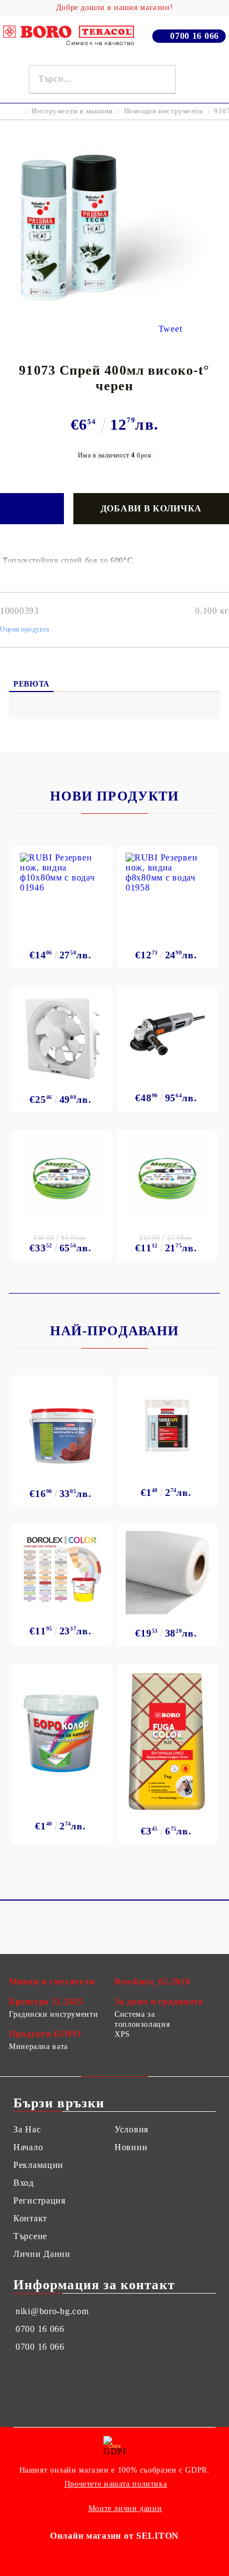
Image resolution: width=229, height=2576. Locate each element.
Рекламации (38, 2165)
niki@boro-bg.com (52, 2311)
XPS (122, 2034)
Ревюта (31, 684)
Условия (131, 2129)
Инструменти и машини (72, 111)
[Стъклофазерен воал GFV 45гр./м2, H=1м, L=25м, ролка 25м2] (167, 1573)
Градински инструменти (53, 2014)
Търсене (30, 2236)
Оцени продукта (25, 629)
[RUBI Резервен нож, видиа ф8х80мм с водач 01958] (167, 894)
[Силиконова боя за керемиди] (62, 1428)
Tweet (170, 329)
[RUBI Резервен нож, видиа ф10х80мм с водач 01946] (62, 894)
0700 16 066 (195, 36)
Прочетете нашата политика (116, 2484)
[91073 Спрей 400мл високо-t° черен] (114, 302)
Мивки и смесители (52, 1981)
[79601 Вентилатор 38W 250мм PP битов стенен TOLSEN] (62, 1036)
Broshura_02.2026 (153, 1981)
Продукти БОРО (45, 2034)
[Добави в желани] (32, 509)
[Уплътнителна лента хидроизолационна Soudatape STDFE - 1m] (167, 1425)
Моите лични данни (125, 2508)
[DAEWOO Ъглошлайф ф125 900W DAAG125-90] (167, 1034)
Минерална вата (38, 2047)
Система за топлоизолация (142, 2019)
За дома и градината (159, 2001)
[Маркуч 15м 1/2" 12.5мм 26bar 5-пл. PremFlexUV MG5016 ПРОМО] (167, 1178)
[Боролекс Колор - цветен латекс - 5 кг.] (62, 1569)
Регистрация (39, 2200)
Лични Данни (42, 2254)
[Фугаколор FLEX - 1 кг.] (167, 1741)
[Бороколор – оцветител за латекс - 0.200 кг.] (62, 1731)
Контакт (30, 2218)
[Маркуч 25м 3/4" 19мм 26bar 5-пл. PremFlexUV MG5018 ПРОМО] (62, 1178)
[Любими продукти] (192, 79)
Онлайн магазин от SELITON (114, 2536)
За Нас (27, 2129)
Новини (131, 2147)
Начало (28, 2147)
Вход (24, 2183)
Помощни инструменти (164, 111)
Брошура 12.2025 (46, 2001)
